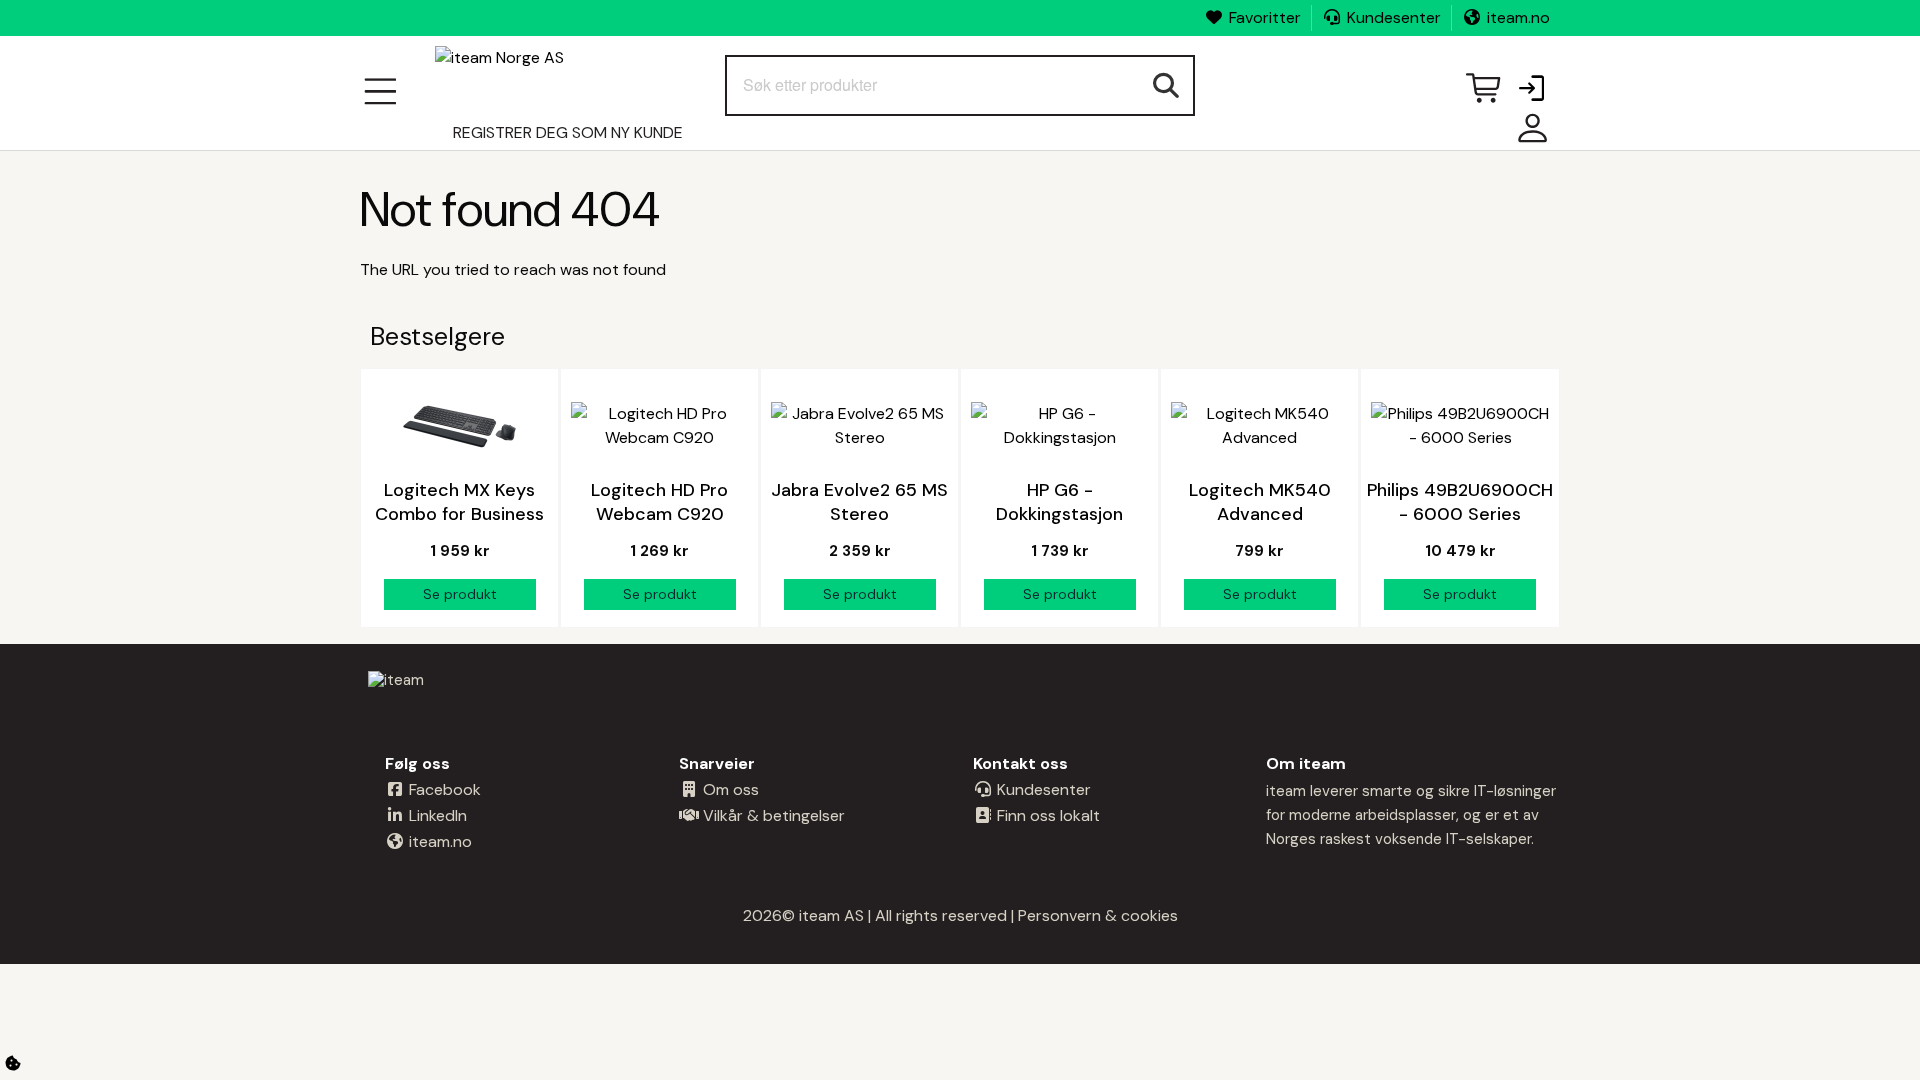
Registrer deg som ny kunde (568, 132)
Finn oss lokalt (1046, 815)
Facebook (443, 789)
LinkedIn (436, 815)
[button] (1531, 90)
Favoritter (1265, 17)
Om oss (729, 789)
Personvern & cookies (1098, 915)
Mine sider (1528, 135)
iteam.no (1518, 17)
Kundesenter (1394, 17)
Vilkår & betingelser (772, 815)
